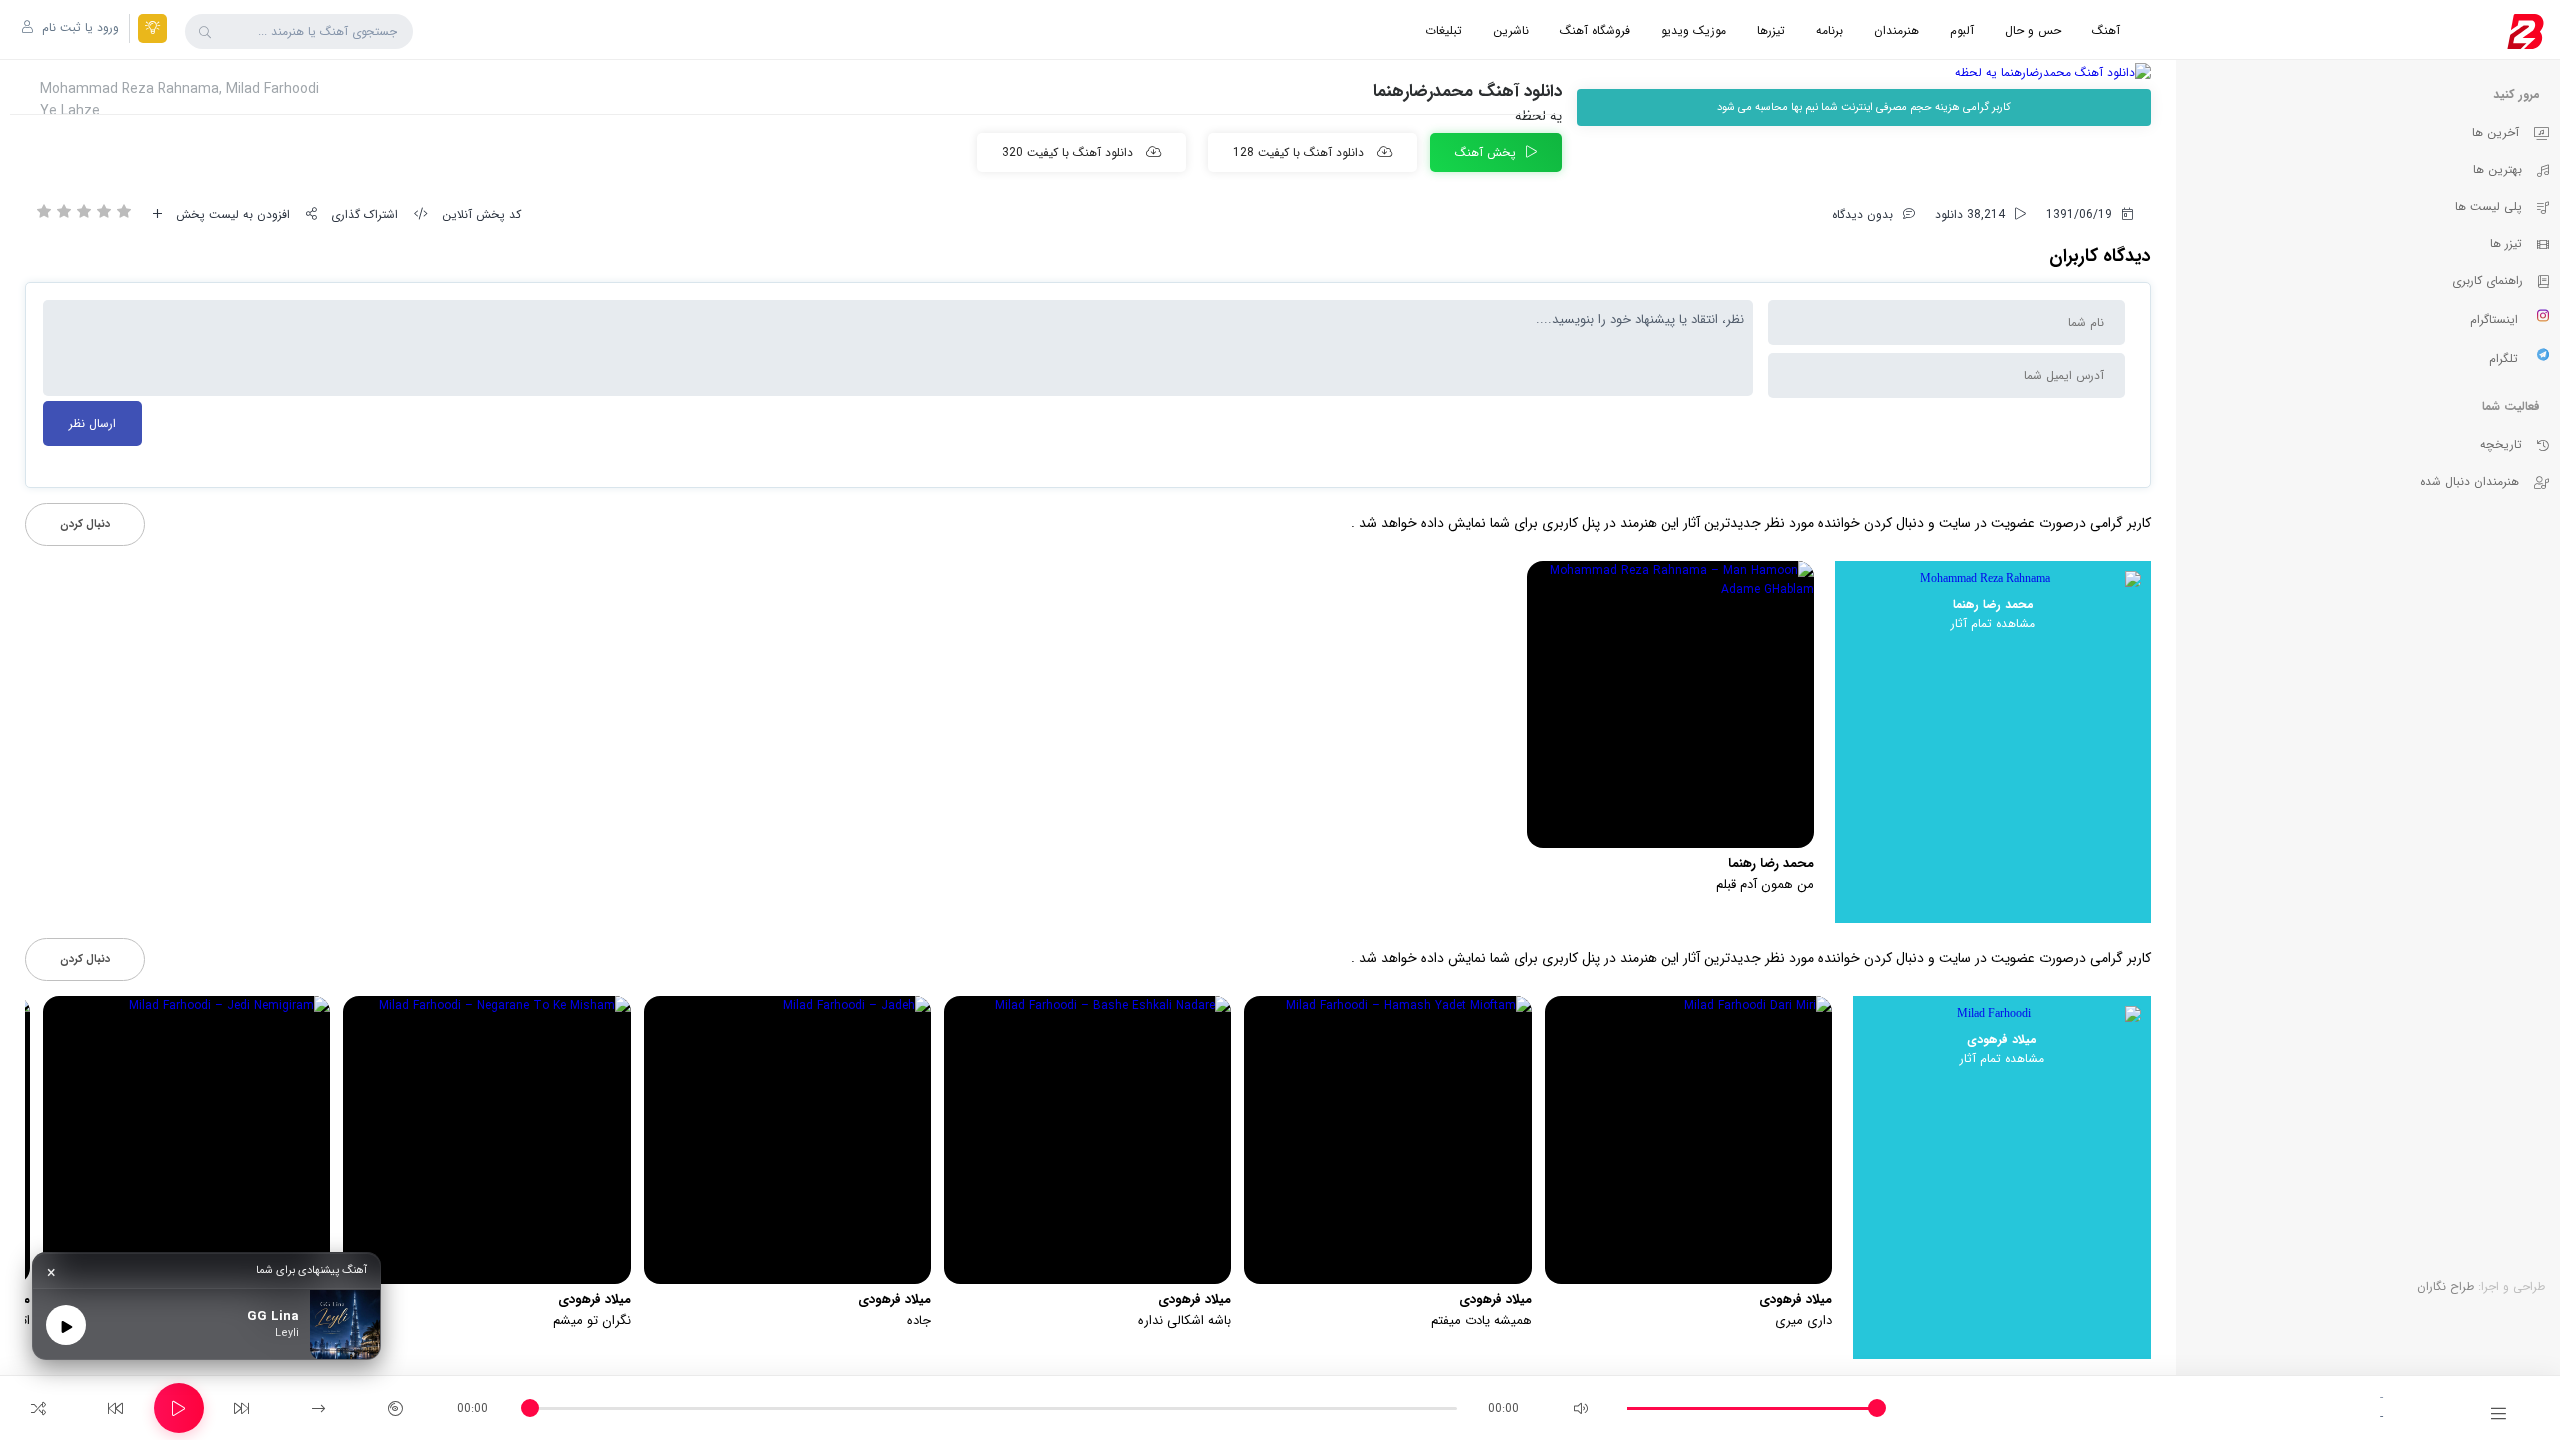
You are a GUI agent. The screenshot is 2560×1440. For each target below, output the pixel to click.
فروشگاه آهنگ (1595, 30)
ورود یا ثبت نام (78, 27)
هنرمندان (1896, 30)
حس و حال (2033, 30)
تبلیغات (1443, 30)
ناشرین (1511, 30)
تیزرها (1771, 30)
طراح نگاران (2445, 1286)
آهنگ (2106, 30)
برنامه (1829, 30)
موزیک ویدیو (1693, 30)
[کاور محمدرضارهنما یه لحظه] (1864, 72)
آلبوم (1962, 30)
